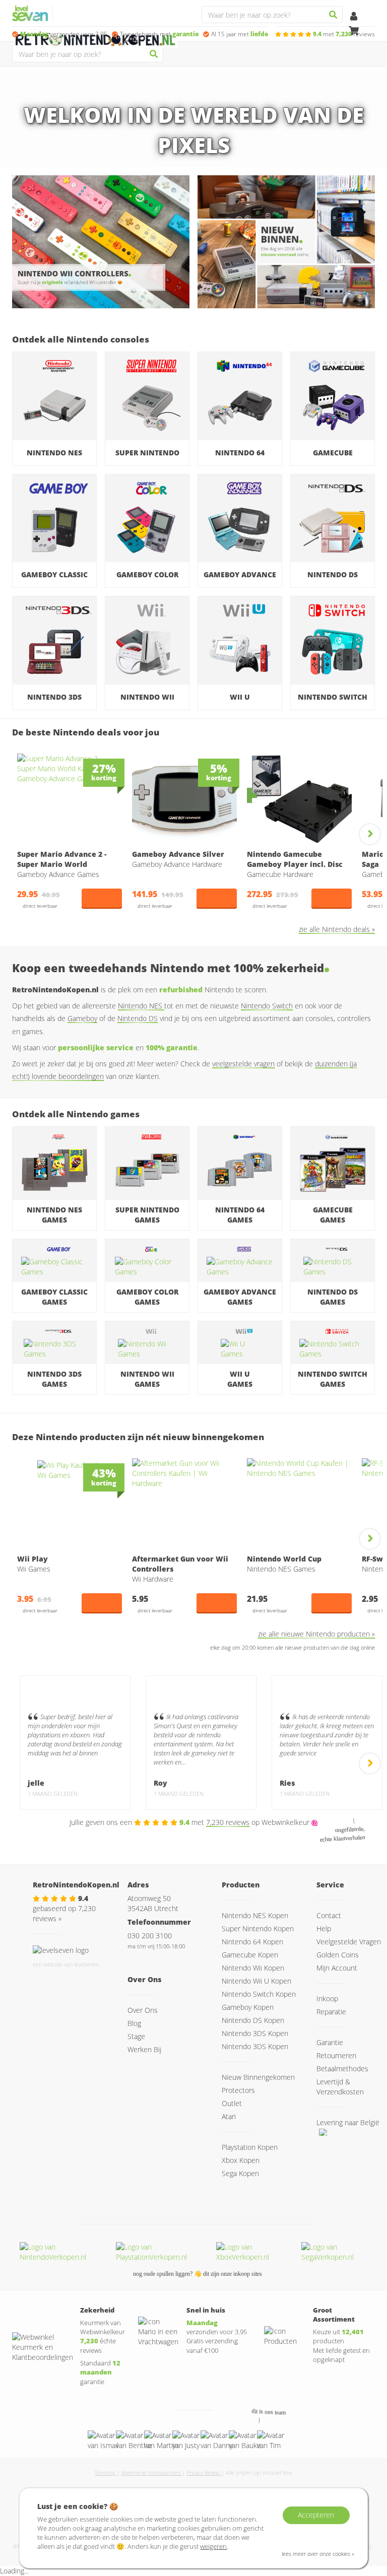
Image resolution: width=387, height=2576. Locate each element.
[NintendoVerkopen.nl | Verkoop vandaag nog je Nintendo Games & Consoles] (62, 2252)
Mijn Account (337, 1968)
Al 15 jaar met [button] (240, 34)
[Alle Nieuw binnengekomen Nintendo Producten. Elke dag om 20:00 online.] (286, 242)
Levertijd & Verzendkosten (340, 2087)
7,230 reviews (228, 1822)
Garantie (330, 2042)
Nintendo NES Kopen (255, 1915)
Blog (134, 2023)
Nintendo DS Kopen (253, 2020)
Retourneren (336, 2055)
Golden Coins (338, 1955)
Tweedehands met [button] (159, 34)
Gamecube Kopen (250, 1955)
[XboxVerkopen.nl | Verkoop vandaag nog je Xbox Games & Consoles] (253, 2252)
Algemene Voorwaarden (152, 2472)
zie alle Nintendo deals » (337, 929)
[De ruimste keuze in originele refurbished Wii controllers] (101, 242)
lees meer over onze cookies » (318, 2554)
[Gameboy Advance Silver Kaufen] (184, 799)
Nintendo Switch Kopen (259, 1994)
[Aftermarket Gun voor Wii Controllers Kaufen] (184, 1504)
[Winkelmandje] (354, 31)
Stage (136, 2036)
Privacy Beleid (204, 2472)
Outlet (232, 2103)
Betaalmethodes (342, 2069)
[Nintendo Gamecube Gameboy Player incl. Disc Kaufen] (299, 799)
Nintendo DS (138, 1018)
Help (324, 1928)
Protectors (238, 2090)
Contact (329, 1915)
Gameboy (82, 1018)
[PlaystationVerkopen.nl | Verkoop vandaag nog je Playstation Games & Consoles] (160, 2252)
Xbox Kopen (241, 2160)
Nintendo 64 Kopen (252, 1942)
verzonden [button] (64, 34)
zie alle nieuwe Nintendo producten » (316, 1634)
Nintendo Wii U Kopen (256, 1981)
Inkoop (327, 1998)
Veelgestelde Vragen (349, 1942)
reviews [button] (344, 34)
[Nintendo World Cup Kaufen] (299, 1504)
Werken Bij (144, 2049)
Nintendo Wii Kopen (253, 1968)
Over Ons (143, 2010)
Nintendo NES (141, 1006)
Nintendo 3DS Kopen (255, 2033)
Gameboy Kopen (248, 2007)
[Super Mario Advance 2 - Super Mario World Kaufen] (70, 799)
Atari (229, 2116)
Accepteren (316, 2515)
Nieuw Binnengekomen (258, 2077)
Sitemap (106, 2472)
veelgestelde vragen (243, 1064)
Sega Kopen (240, 2173)
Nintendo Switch (267, 1006)
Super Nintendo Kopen (258, 1928)
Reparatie (331, 2012)
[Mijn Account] (354, 17)
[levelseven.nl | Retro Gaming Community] (61, 1949)
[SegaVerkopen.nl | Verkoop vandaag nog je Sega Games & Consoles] (338, 2252)
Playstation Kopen (250, 2147)
